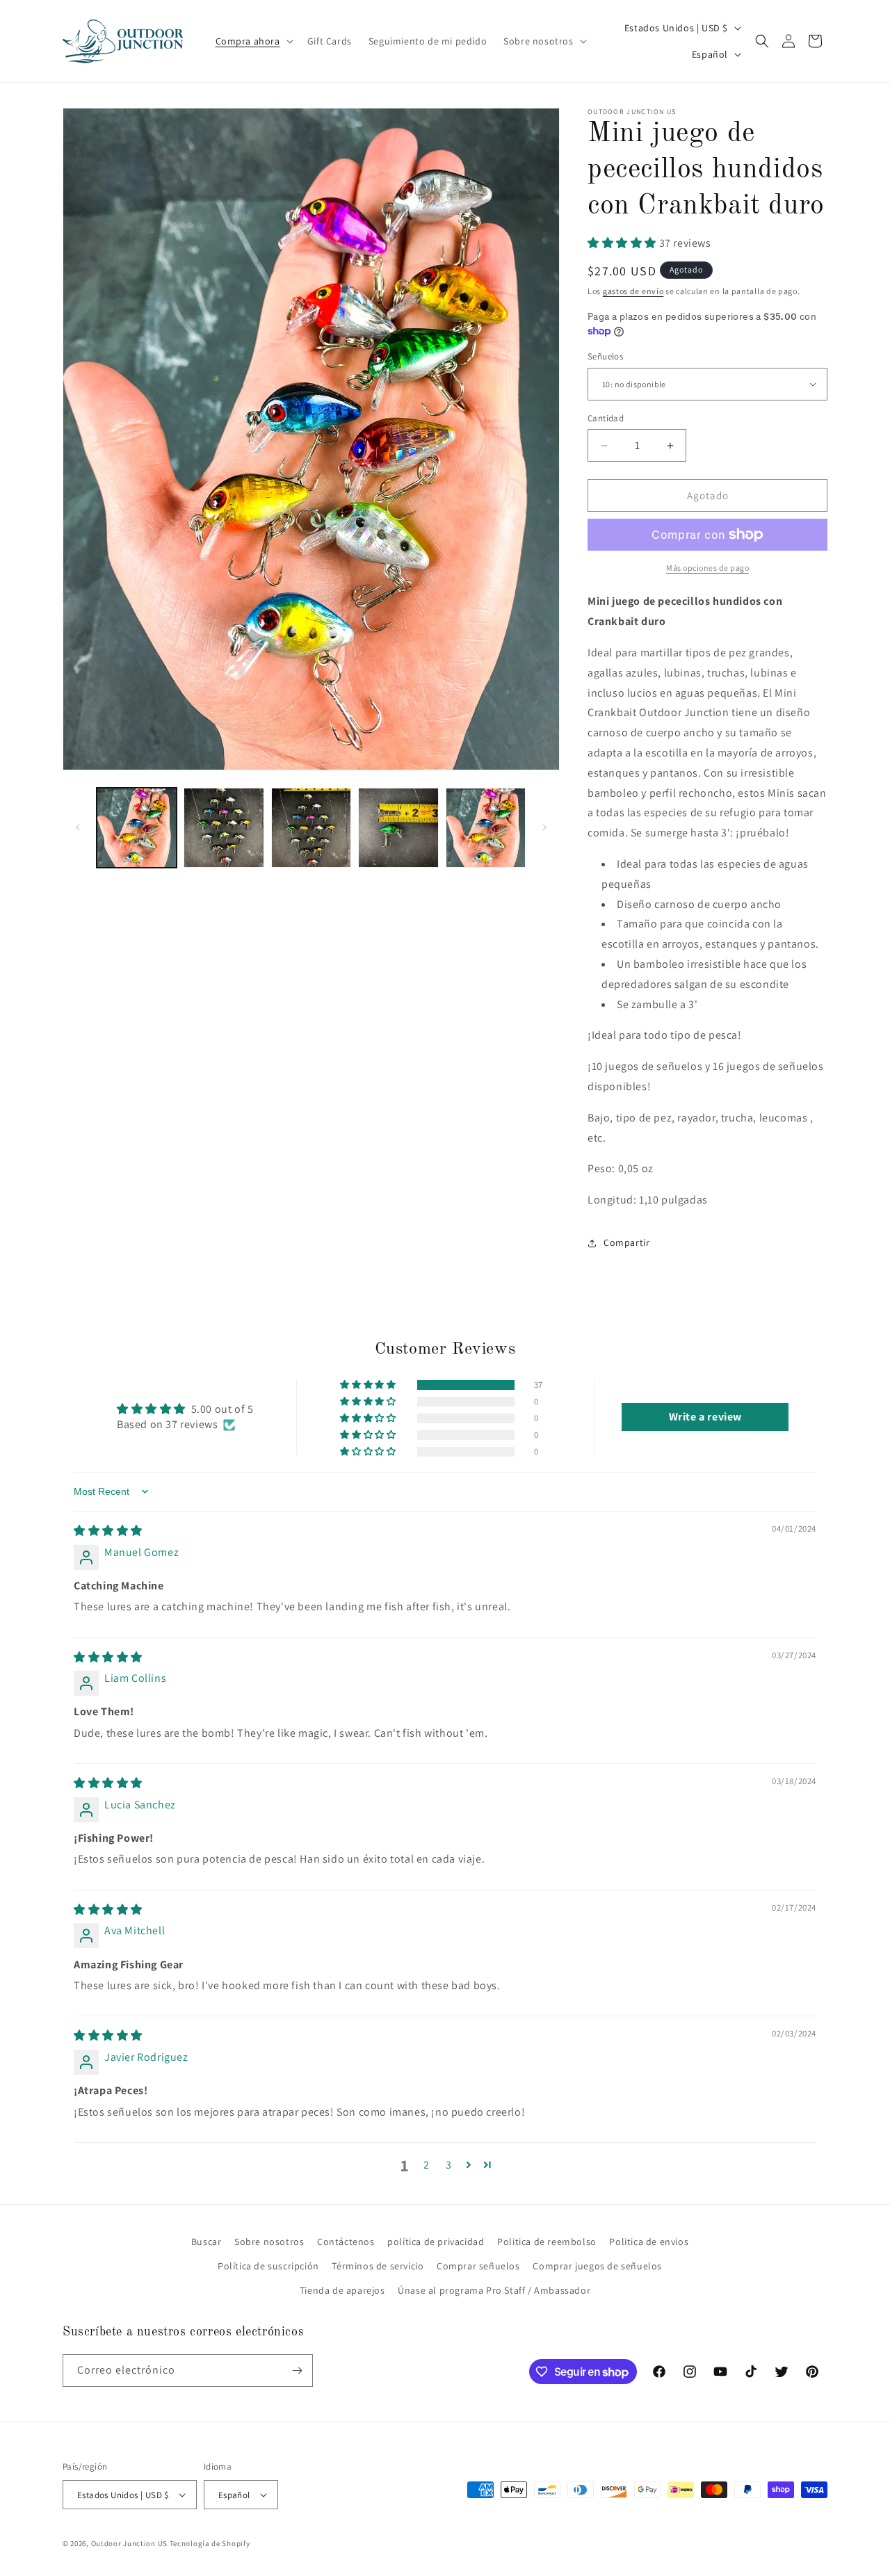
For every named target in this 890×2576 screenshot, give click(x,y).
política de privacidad (436, 2242)
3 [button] (449, 2165)
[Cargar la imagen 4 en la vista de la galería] (398, 828)
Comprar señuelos (478, 2266)
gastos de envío (633, 291)
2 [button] (427, 2165)
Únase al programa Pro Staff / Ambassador (494, 2290)
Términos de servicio (378, 2266)
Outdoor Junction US (129, 2543)
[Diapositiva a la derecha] (544, 827)
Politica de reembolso (547, 2242)
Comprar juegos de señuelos (597, 2266)
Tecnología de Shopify (210, 2543)
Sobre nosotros (269, 2242)
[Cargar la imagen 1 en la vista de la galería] (137, 828)
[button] (253, 41)
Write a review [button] (705, 1417)
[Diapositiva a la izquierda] (78, 827)
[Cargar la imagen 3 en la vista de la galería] (311, 828)
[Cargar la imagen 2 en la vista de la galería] (224, 828)
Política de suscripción (268, 2266)
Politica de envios (649, 2242)
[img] (108, 1531)
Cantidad (606, 418)
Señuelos (605, 356)
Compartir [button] (626, 1242)
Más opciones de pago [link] (707, 568)
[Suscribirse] (297, 2371)
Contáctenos (346, 2242)
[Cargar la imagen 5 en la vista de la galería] (486, 828)
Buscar (207, 2242)
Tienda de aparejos (342, 2290)
